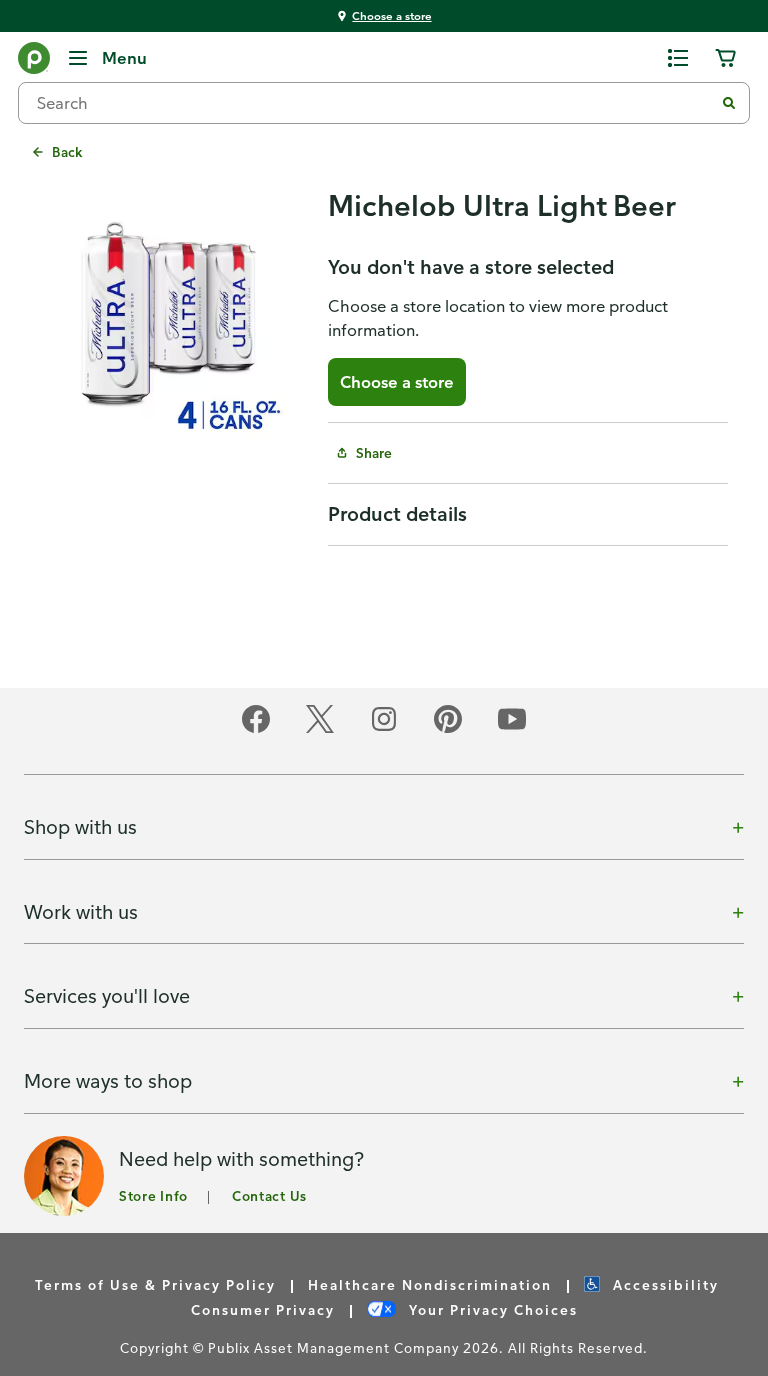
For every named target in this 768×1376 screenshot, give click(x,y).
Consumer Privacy (263, 1309)
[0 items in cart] (726, 58)
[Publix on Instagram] (384, 729)
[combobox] (374, 103)
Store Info (153, 1195)
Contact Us (269, 1195)
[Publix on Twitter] (320, 729)
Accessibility (663, 1284)
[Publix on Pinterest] (448, 729)
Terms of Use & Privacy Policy (155, 1284)
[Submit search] (729, 103)
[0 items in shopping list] (678, 58)
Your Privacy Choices (491, 1309)
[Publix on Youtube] (512, 729)
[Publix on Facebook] (256, 729)
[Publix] (34, 62)
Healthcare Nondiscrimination (430, 1284)
